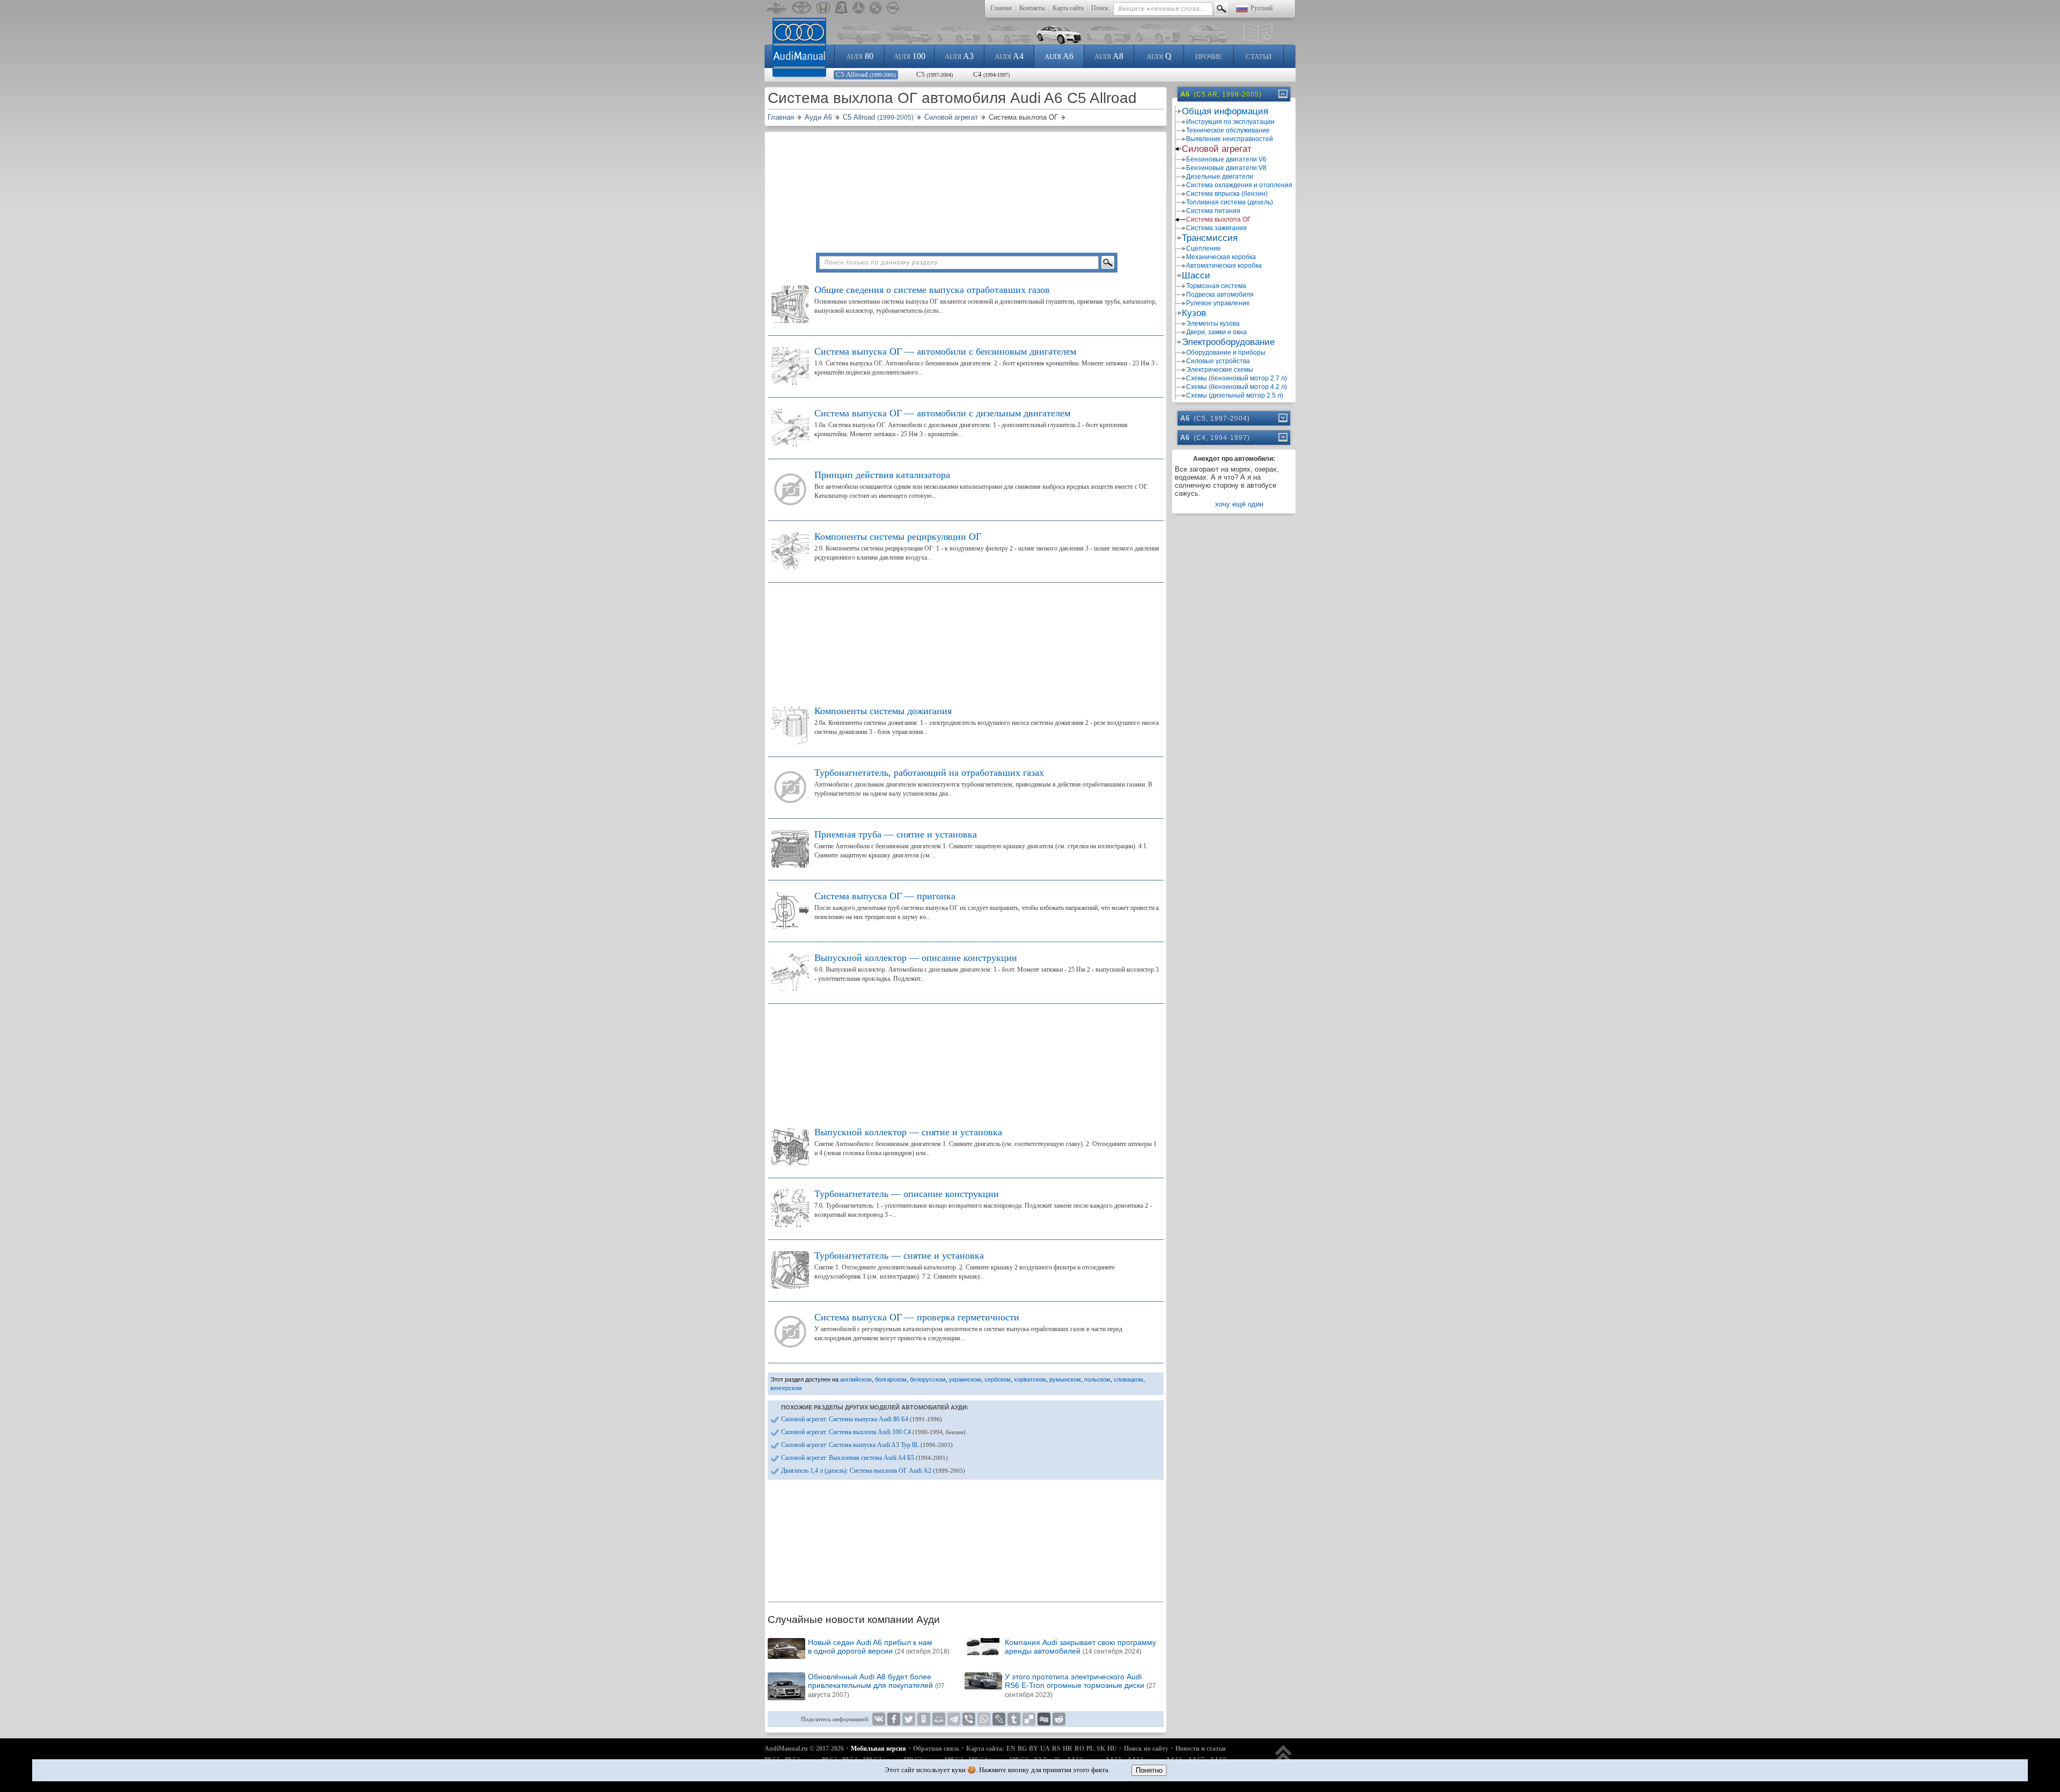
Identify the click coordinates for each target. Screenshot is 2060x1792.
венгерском (786, 1388)
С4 (991, 74)
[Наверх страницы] (1283, 1758)
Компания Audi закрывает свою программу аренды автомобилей (1080, 1647)
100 (910, 56)
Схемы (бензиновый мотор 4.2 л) (1237, 387)
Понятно (1149, 1770)
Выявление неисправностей (1230, 139)
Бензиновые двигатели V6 (1226, 159)
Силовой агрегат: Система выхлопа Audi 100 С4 (873, 1432)
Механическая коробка (1221, 257)
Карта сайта (1068, 8)
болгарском (891, 1379)
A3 (959, 56)
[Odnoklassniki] (924, 1719)
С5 (935, 74)
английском (856, 1379)
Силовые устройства (1218, 361)
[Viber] (969, 1719)
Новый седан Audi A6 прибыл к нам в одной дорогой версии (879, 1647)
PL (1090, 1749)
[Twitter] (909, 1719)
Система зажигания (1216, 228)
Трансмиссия (1210, 238)
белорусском (928, 1379)
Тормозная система (1216, 286)
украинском (965, 1379)
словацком (1128, 1379)
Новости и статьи (1201, 1749)
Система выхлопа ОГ (1219, 219)
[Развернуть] (1282, 418)
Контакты (1032, 8)
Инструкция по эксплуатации (1230, 122)
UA (1045, 1749)
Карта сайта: (985, 1749)
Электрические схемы (1220, 370)
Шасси (1196, 276)
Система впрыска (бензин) (1227, 194)
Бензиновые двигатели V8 (1226, 168)
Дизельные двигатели (1220, 177)
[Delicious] (1029, 1719)
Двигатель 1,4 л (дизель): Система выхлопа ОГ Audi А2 (873, 1471)
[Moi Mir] (939, 1719)
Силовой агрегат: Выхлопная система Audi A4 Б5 (865, 1458)
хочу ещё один (1239, 504)
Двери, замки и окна (1216, 332)
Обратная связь (936, 1749)
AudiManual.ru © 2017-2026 (804, 1749)
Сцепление (1204, 248)
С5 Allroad (866, 74)
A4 (1009, 56)
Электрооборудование (1228, 342)
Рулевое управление (1218, 303)
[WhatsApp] (984, 1719)
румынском (1065, 1379)
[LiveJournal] (999, 1719)
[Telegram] (954, 1719)
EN (1011, 1749)
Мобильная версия (878, 1749)
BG (1022, 1749)
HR (1068, 1749)
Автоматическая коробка (1224, 266)
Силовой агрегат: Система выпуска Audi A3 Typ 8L (867, 1445)
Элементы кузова (1213, 324)
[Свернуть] (1282, 94)
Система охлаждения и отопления (1239, 185)
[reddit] (1059, 1719)
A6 (1059, 56)
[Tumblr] (1014, 1719)
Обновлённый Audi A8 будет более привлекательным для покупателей (876, 1685)
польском (1097, 1379)
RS (1056, 1749)
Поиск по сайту (1146, 1749)
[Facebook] (894, 1719)
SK (1101, 1749)
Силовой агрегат (1217, 149)
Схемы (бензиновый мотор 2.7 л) (1237, 378)
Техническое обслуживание (1228, 130)
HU (1112, 1749)
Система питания (1213, 211)
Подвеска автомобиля (1220, 295)
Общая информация (1225, 111)
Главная (1001, 8)
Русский (1261, 8)
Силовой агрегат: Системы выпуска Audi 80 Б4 (862, 1419)
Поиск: (1101, 8)
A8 (1109, 56)
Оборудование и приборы (1226, 352)
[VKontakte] (879, 1719)
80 (860, 56)
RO (1079, 1749)
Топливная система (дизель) (1230, 202)
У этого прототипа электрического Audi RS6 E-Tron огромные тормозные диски (1080, 1685)
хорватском (1030, 1379)
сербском (998, 1379)
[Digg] (1044, 1719)
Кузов (1194, 313)
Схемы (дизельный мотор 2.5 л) (1235, 395)
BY (1033, 1749)
